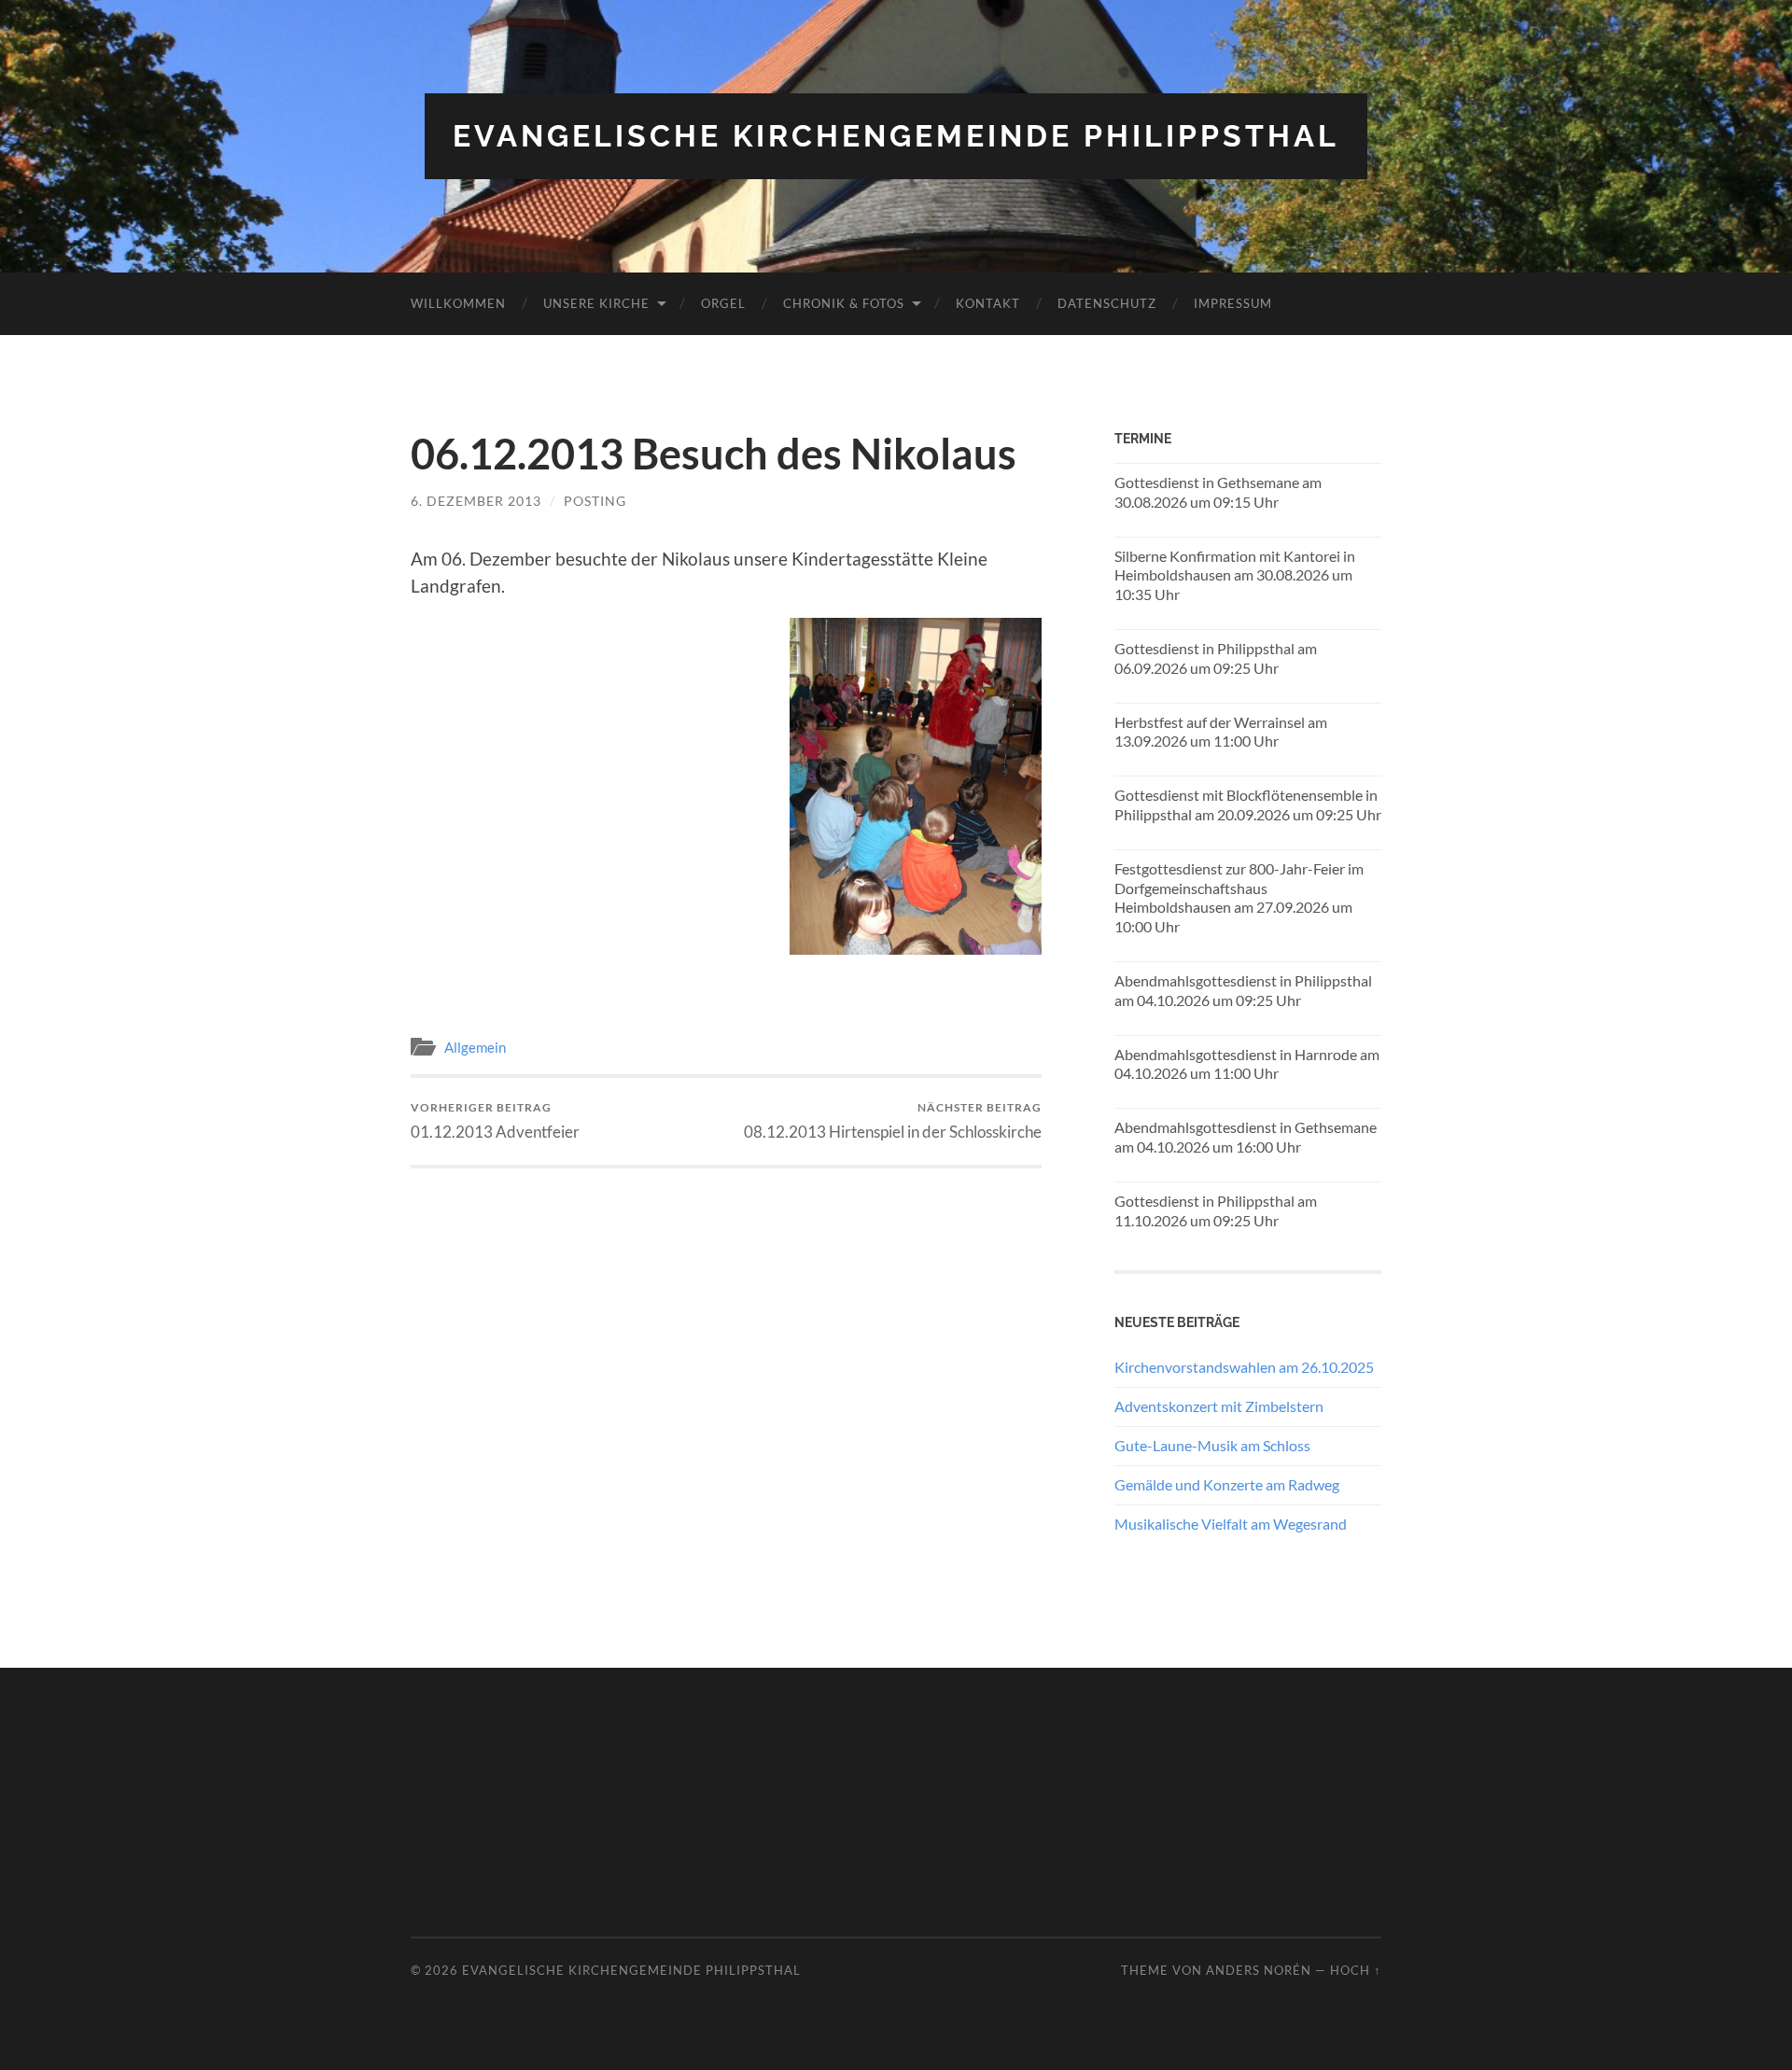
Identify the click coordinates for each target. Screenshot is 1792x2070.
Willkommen (458, 303)
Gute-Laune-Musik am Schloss (1212, 1445)
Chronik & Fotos (844, 303)
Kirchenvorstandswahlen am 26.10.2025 (1244, 1367)
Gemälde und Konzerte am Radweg (1227, 1484)
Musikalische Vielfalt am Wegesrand (1231, 1524)
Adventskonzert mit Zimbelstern (1219, 1406)
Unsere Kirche (596, 303)
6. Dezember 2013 (476, 501)
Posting (595, 501)
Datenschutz (1107, 303)
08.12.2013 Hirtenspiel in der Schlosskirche (893, 1120)
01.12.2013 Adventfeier (495, 1120)
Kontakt (988, 303)
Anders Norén (1259, 1970)
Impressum (1233, 303)
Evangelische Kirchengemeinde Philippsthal (896, 136)
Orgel (723, 303)
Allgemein (475, 1047)
